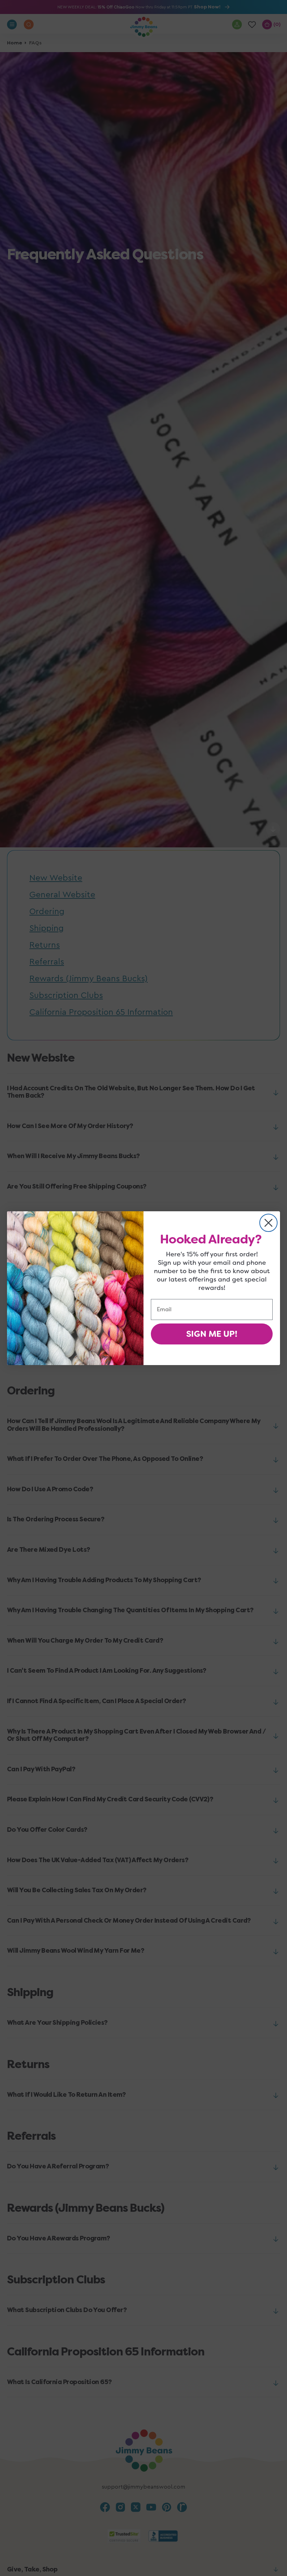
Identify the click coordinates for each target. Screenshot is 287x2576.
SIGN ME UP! (212, 1334)
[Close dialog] (268, 1223)
